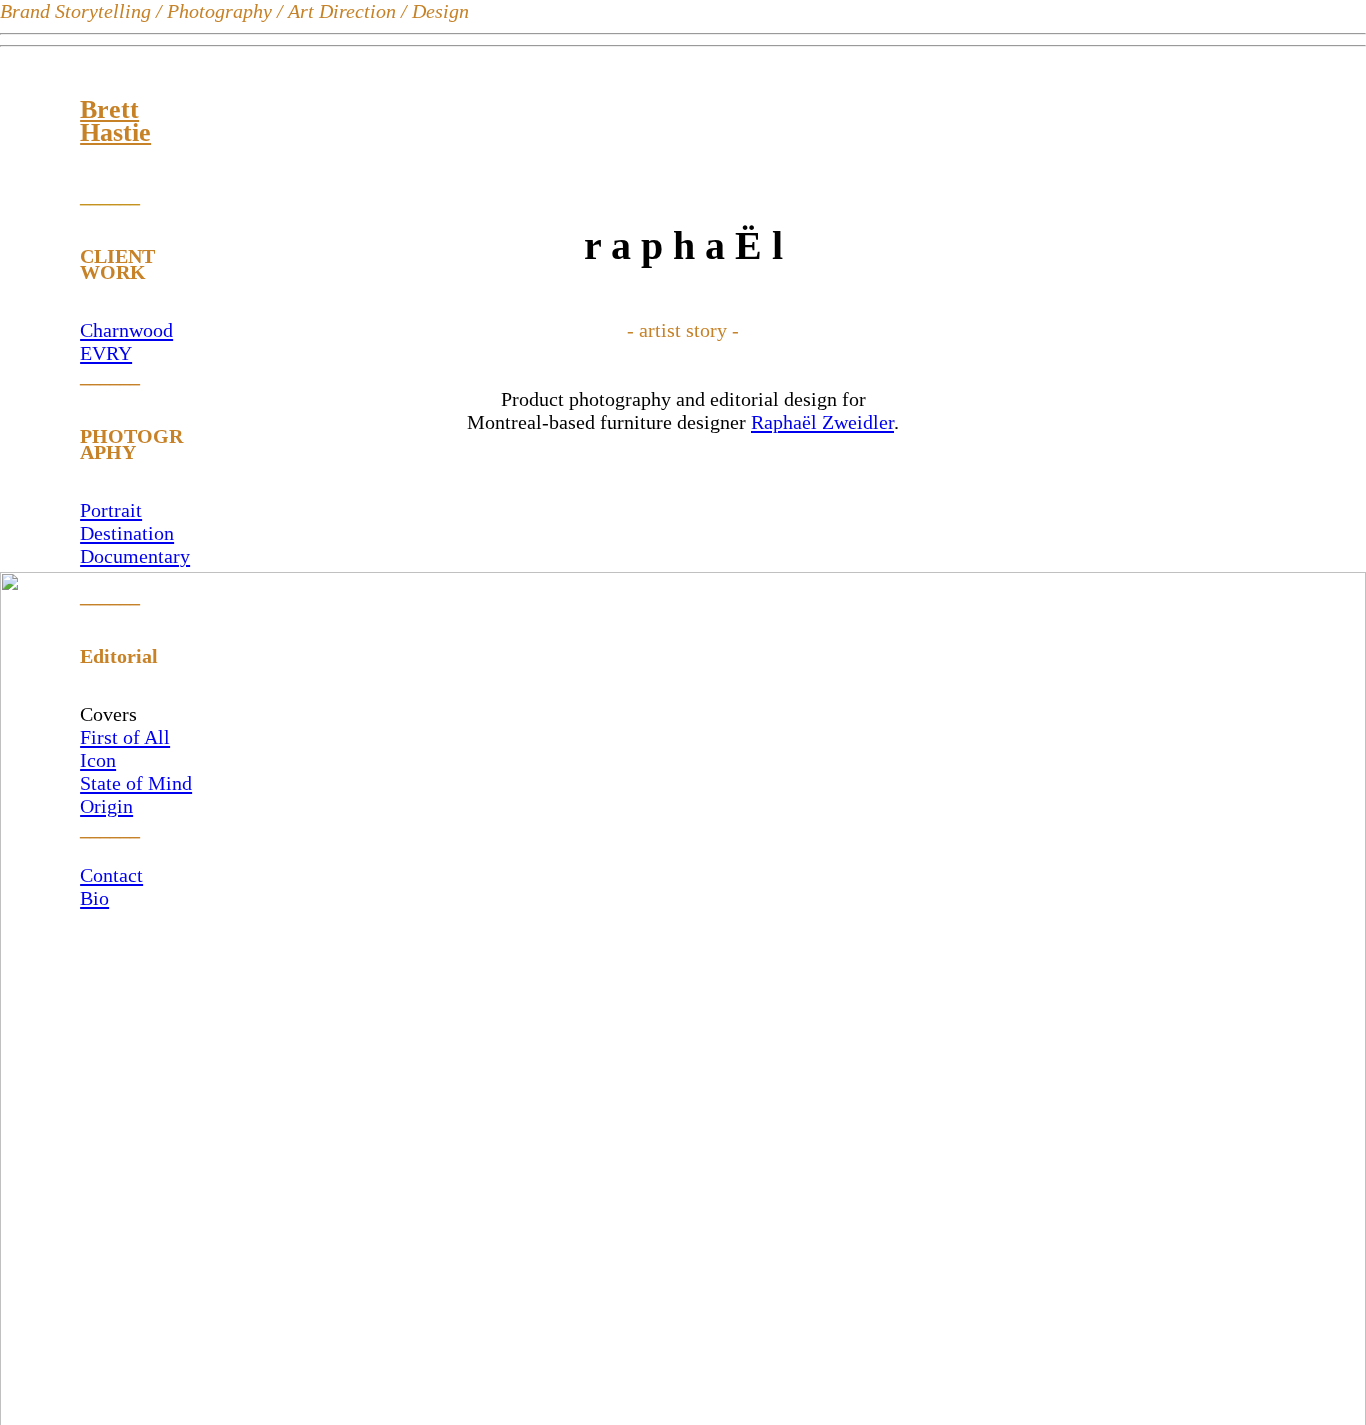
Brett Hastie (115, 121)
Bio (94, 898)
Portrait (111, 510)
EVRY (106, 353)
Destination (127, 533)
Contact (111, 875)
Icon (98, 760)
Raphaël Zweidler (822, 422)
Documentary (135, 556)
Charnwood (126, 330)
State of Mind (136, 783)
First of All (125, 737)
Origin (106, 806)
